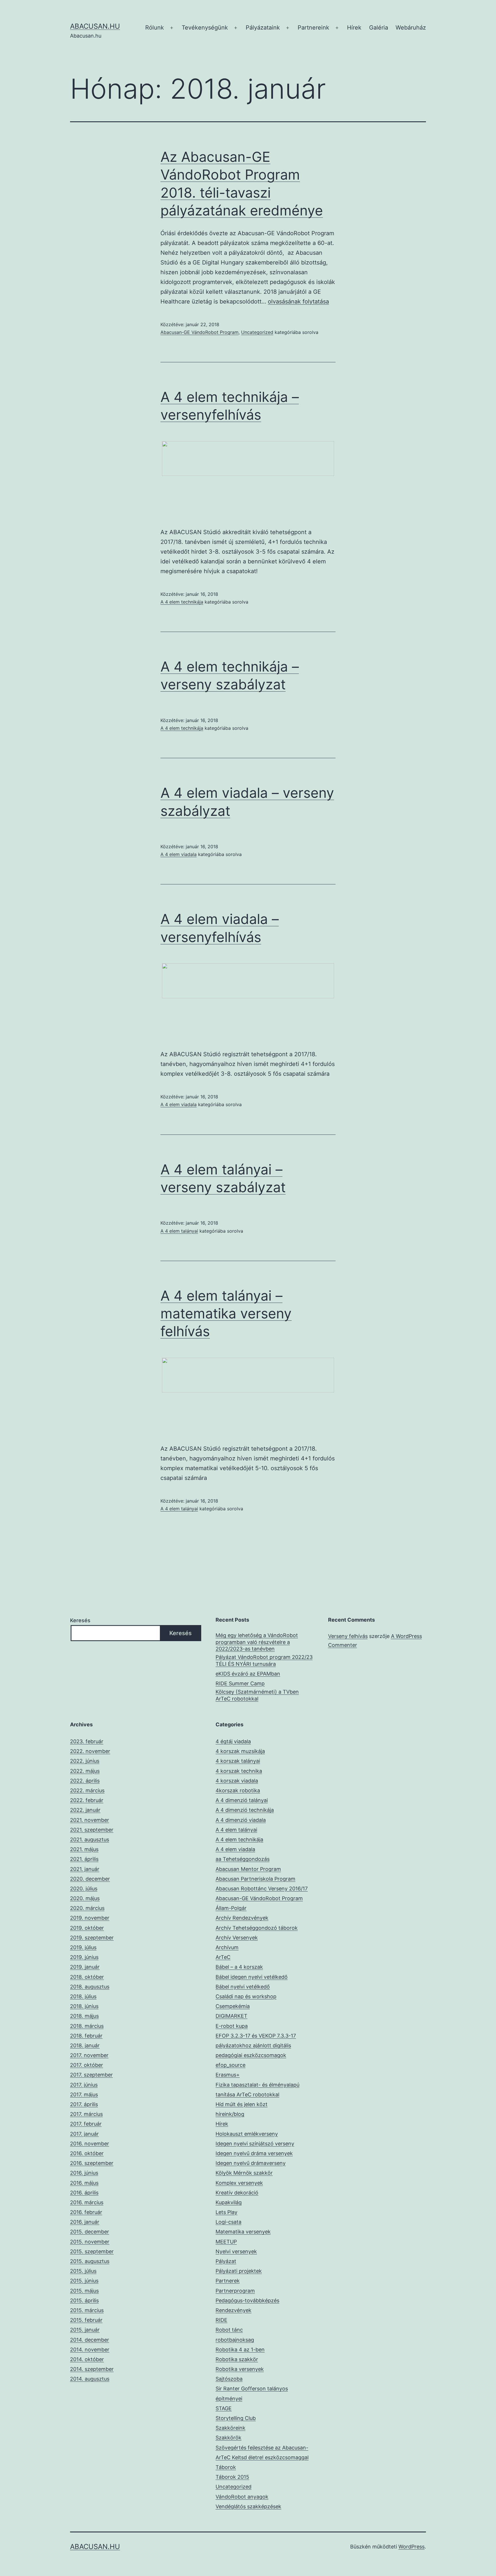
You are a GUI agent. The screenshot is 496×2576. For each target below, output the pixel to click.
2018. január (85, 2045)
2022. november (90, 1751)
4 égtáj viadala (233, 1741)
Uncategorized (257, 332)
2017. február (86, 2124)
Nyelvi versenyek (236, 2251)
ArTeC (223, 1957)
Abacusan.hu (95, 26)
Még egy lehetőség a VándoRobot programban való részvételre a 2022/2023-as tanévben (257, 1642)
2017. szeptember (91, 2075)
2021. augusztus (90, 1839)
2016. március (87, 2202)
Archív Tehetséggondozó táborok (257, 1928)
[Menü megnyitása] (172, 28)
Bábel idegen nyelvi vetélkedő (252, 1977)
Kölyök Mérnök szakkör (244, 2173)
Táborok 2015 (232, 2477)
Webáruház (411, 28)
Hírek (354, 28)
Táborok (226, 2467)
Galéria (379, 28)
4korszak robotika (238, 1790)
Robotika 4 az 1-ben (240, 2350)
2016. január (85, 2222)
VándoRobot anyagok (242, 2497)
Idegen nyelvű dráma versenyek (254, 2153)
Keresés (80, 1620)
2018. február (86, 2036)
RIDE (221, 2320)
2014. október (87, 2359)
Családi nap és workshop (246, 1996)
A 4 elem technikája (182, 602)
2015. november (90, 2242)
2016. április (84, 2193)
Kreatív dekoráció (237, 2193)
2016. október (87, 2153)
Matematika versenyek (243, 2232)
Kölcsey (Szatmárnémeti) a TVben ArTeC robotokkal (257, 1695)
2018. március (87, 2026)
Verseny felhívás (348, 1636)
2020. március (87, 1908)
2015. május (84, 2291)
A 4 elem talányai (179, 1231)
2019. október (87, 1928)
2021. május (84, 1849)
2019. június (84, 1957)
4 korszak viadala (237, 1781)
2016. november (90, 2144)
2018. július (83, 1996)
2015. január (85, 2330)
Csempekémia (233, 2006)
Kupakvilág (229, 2202)
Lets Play (226, 2212)
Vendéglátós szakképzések (248, 2506)
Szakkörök (228, 2438)
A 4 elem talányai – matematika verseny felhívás (226, 1314)
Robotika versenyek (240, 2369)
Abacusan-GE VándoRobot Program (199, 332)
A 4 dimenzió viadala (241, 1820)
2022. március (87, 1790)
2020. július (84, 1889)
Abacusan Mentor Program (248, 1869)
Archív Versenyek (237, 1938)
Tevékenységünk (205, 28)
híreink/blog (230, 2114)
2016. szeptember (92, 2163)
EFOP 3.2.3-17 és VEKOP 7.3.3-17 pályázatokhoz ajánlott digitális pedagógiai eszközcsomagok (256, 2045)
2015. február (86, 2320)
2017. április (84, 2104)
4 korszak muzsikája (240, 1751)
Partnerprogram (235, 2291)
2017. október (87, 2065)
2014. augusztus (90, 2379)
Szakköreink (230, 2428)
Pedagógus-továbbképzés (247, 2300)
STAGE (224, 2408)
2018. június (84, 2006)
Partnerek (228, 2281)
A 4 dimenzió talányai (242, 1800)
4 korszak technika (239, 1771)
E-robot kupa (232, 2026)
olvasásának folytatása (298, 301)
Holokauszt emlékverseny (247, 2134)
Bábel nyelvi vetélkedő (243, 1987)
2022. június (85, 1761)
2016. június (84, 2173)
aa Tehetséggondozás (243, 1859)
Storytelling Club (236, 2418)
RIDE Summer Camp (240, 1683)
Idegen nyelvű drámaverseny (251, 2163)
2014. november (90, 2350)
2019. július (83, 1947)
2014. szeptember (92, 2369)
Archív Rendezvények (242, 1918)
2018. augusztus (90, 1987)
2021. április (84, 1859)
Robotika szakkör (237, 2359)
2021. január (85, 1869)
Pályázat (226, 2261)
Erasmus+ (228, 2075)
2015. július (83, 2271)
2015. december (90, 2232)
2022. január (85, 1810)
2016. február (86, 2212)
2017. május (84, 2095)
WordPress (411, 2547)
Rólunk (155, 28)
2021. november (90, 1820)
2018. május (84, 2016)
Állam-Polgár (231, 1908)
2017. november (89, 2055)
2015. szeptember (92, 2251)
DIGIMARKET (231, 2016)
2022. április (85, 1781)
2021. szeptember (92, 1830)
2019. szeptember (92, 1938)
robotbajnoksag (235, 2340)
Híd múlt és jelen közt (242, 2104)
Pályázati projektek (239, 2271)
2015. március (87, 2310)
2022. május (85, 1771)
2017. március (86, 2114)
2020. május (85, 1898)
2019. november (90, 1918)
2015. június (84, 2281)
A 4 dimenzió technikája (245, 1810)
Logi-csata (228, 2222)
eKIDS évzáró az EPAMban (248, 1674)
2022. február (87, 1800)
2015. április (84, 2300)
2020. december (90, 1879)
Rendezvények (234, 2310)
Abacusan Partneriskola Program (255, 1879)
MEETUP (226, 2242)
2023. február (87, 1741)
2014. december (90, 2340)
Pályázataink (263, 28)
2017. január (84, 2134)
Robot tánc (229, 2330)
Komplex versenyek (239, 2183)
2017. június (84, 2085)
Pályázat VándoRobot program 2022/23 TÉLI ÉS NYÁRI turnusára (264, 1660)
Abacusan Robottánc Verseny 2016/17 (262, 1889)
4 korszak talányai (238, 1761)
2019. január (85, 1967)
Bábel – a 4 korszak (239, 1967)
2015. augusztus (90, 2261)
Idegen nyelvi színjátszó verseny (255, 2144)
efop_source (230, 2065)
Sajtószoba (229, 2379)
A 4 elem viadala (179, 854)
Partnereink (313, 28)
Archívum (227, 1947)
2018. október (87, 1977)
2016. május (84, 2183)
